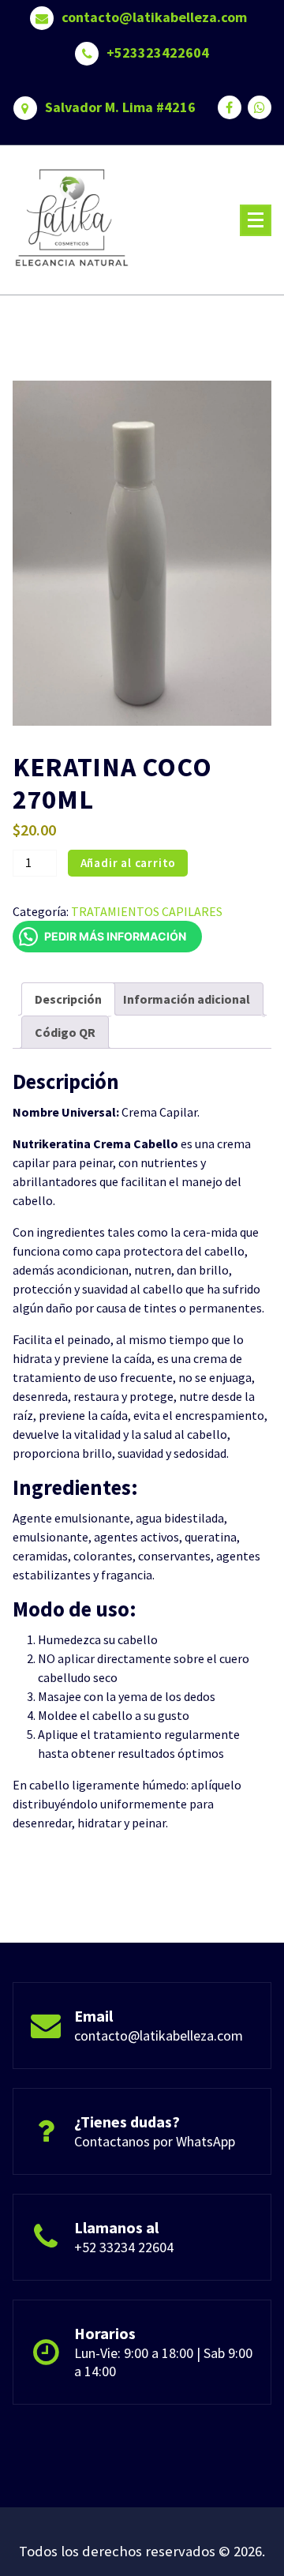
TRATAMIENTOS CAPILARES (147, 911)
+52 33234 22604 (124, 2247)
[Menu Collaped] (256, 220)
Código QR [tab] (65, 1032)
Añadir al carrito (129, 863)
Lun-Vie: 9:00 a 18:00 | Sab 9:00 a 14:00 (163, 2362)
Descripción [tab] (68, 999)
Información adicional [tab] (187, 999)
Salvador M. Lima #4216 (120, 107)
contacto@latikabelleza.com (154, 17)
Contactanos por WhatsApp (155, 2141)
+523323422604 (158, 53)
